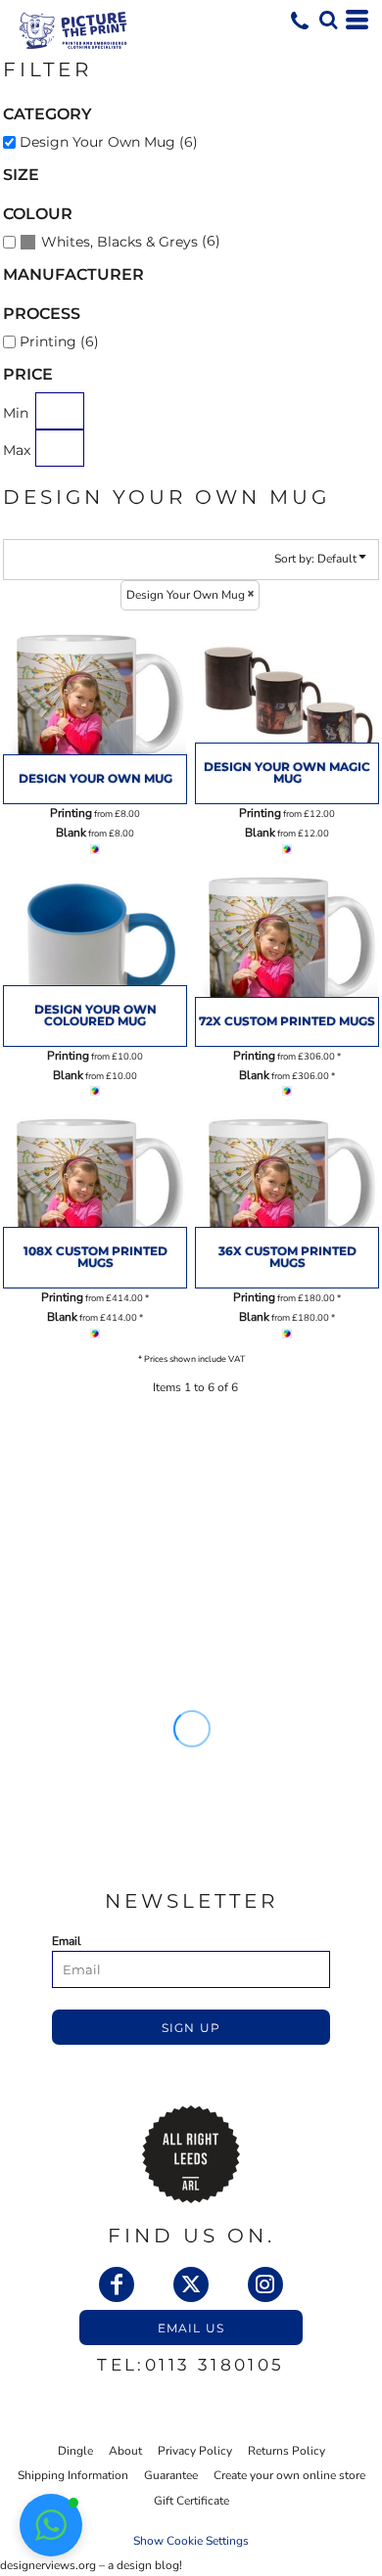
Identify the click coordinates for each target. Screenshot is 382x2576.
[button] (328, 20)
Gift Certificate (191, 2501)
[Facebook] (117, 2284)
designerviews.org (48, 2565)
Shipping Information (73, 2475)
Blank (71, 833)
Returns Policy (286, 2451)
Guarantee (171, 2475)
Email (67, 1941)
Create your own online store (289, 2475)
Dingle (75, 2451)
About (125, 2451)
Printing (71, 813)
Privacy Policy (195, 2451)
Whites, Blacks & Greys (119, 242)
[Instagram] (265, 2284)
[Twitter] (191, 2284)
